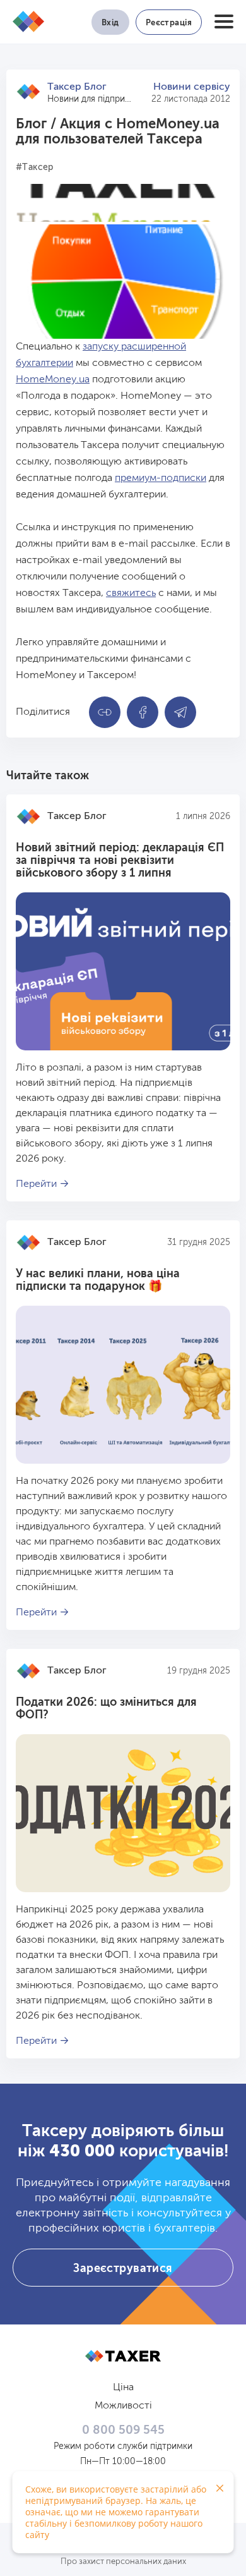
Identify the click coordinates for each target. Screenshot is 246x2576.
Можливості (123, 2406)
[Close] (220, 2488)
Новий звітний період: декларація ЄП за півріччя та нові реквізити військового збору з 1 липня (120, 861)
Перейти (36, 1184)
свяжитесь (131, 593)
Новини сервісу (192, 87)
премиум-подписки (161, 478)
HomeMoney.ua (53, 380)
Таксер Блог (77, 87)
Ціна (123, 2388)
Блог (31, 125)
